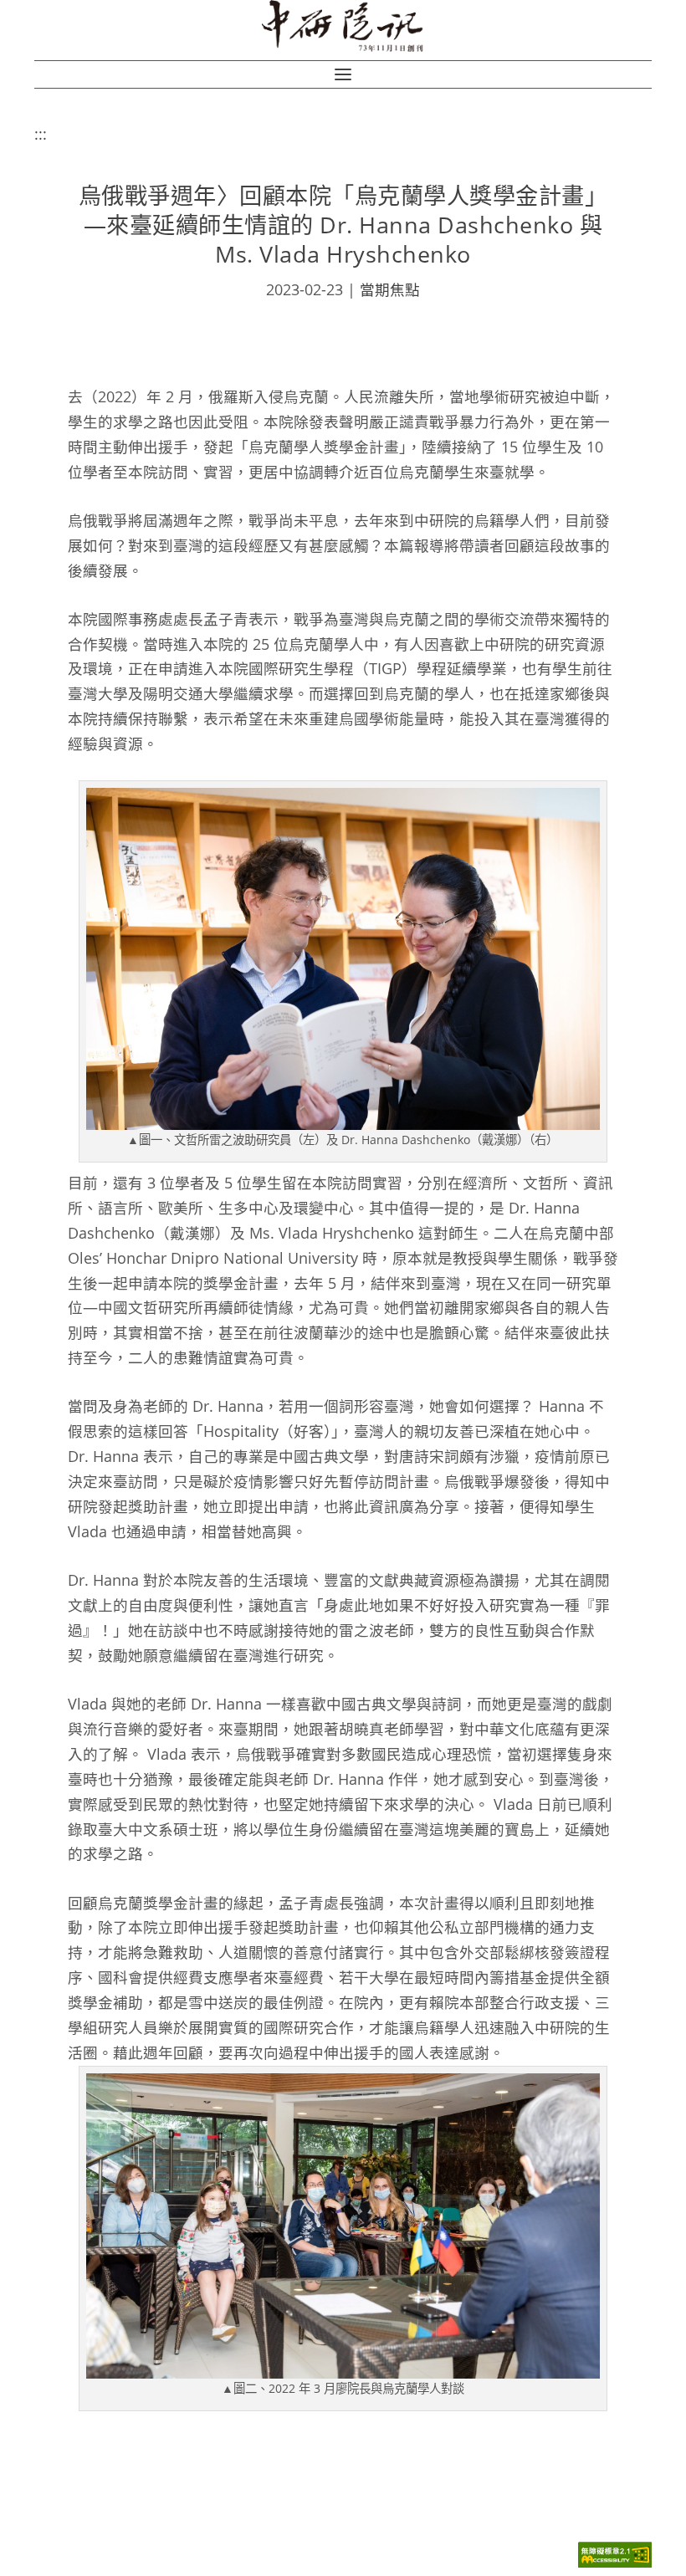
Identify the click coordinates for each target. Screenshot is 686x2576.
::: (41, 134)
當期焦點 (390, 289)
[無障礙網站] (615, 2563)
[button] (343, 74)
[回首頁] (343, 26)
